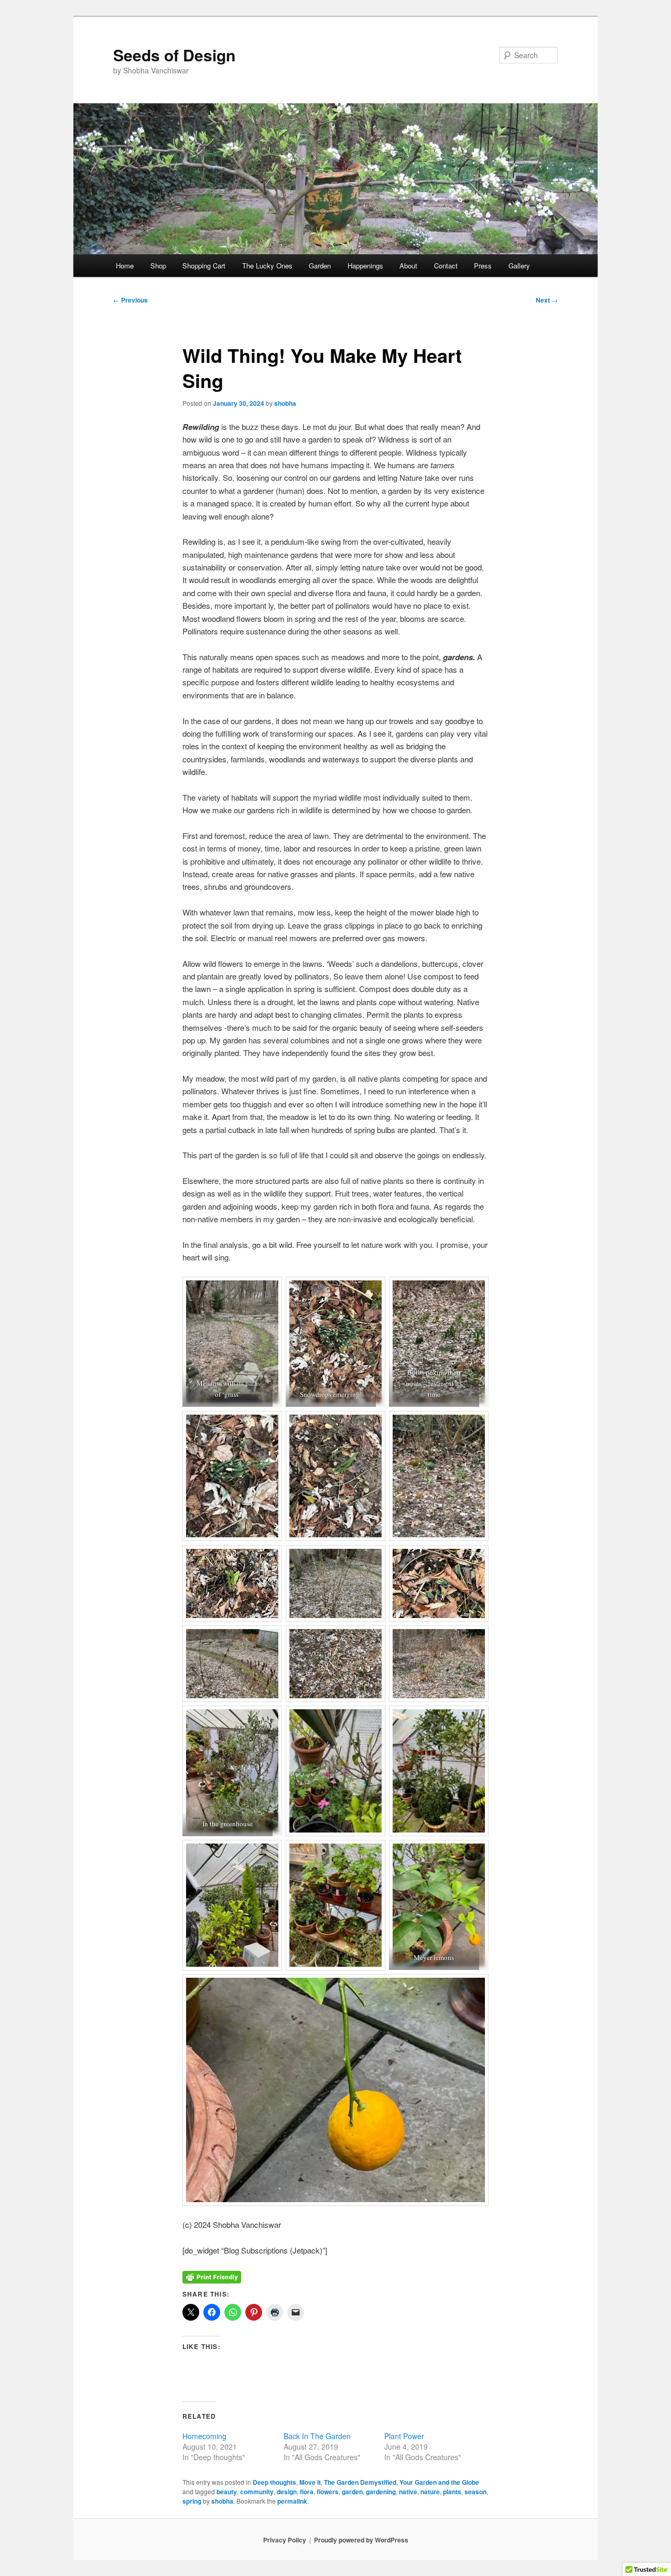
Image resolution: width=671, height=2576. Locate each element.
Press (483, 266)
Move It (310, 2482)
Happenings (365, 266)
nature (430, 2492)
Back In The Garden (317, 2436)
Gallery (519, 266)
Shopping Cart (204, 266)
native (408, 2492)
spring (192, 2501)
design (287, 2492)
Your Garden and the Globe (439, 2482)
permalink (292, 2501)
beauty (227, 2492)
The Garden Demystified (360, 2482)
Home (125, 266)
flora (307, 2492)
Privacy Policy (285, 2540)
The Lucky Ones (267, 266)
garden (352, 2492)
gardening (381, 2492)
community (257, 2492)
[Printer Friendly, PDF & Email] (212, 2276)
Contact (446, 266)
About (408, 266)
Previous (131, 300)
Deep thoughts (274, 2482)
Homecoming (204, 2436)
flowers (328, 2492)
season (475, 2492)
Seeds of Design (174, 55)
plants (452, 2492)
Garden (320, 266)
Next (547, 300)
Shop (158, 266)
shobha (285, 403)
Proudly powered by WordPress (361, 2540)
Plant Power (404, 2436)
